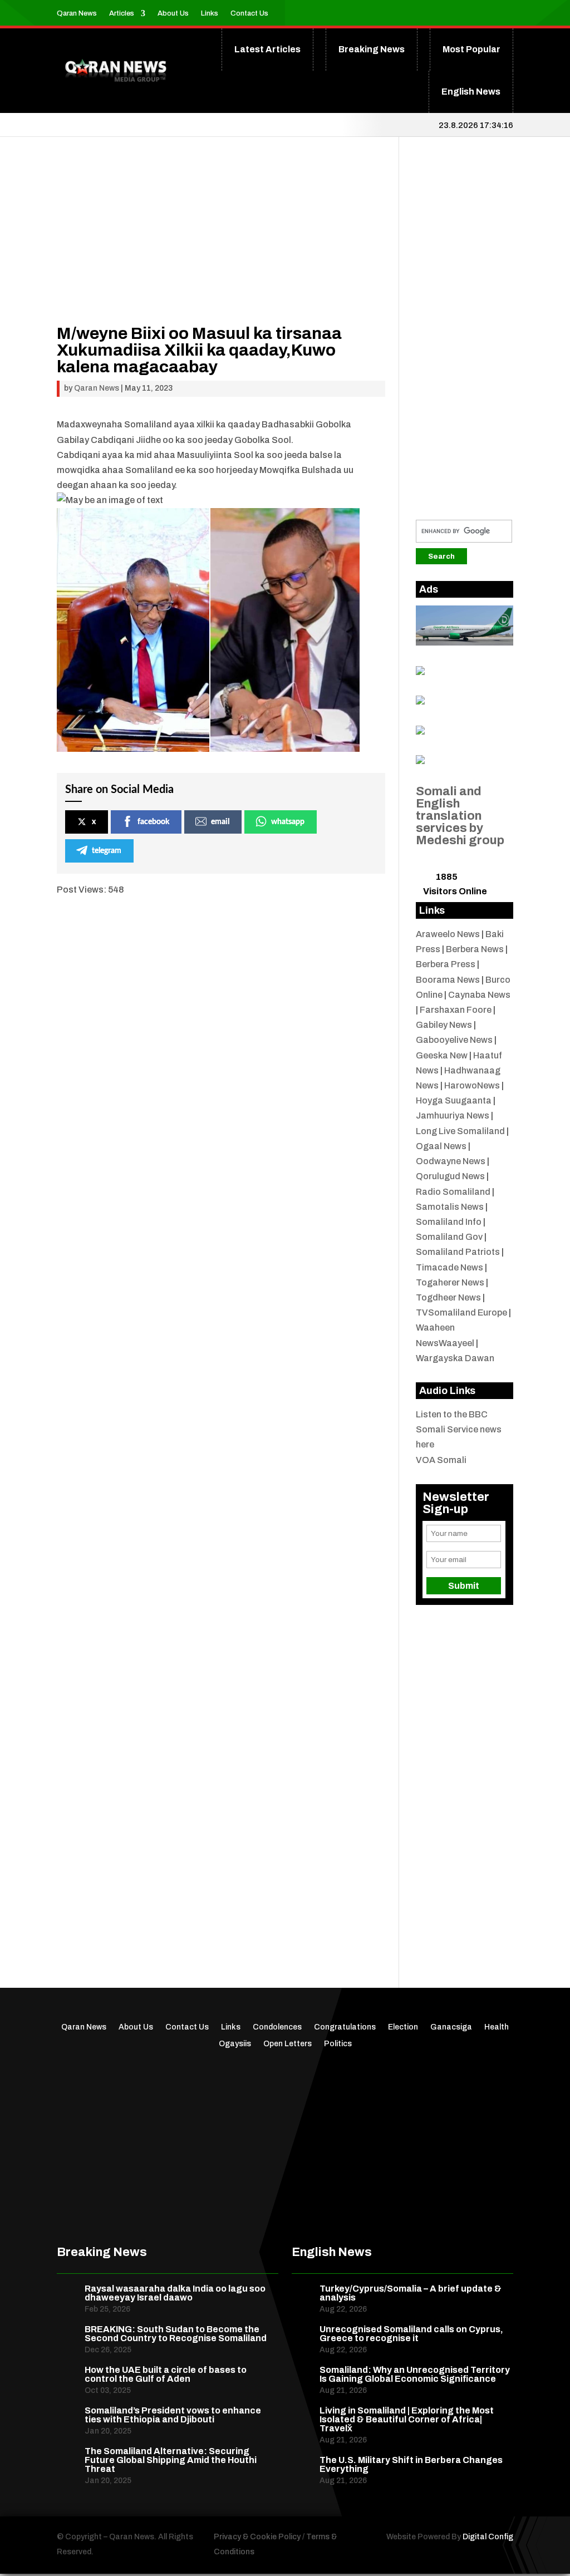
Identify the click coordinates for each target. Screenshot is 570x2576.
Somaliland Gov (449, 1237)
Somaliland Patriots (458, 1252)
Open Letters (288, 2044)
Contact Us (249, 13)
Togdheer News (448, 1297)
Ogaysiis (235, 2044)
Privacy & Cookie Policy (257, 2537)
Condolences (277, 2027)
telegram (107, 851)
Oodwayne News (451, 1161)
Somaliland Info (449, 1222)
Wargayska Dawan (455, 1358)
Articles (122, 13)
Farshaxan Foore (456, 1010)
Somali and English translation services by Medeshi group (460, 816)
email (220, 822)
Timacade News (449, 1267)
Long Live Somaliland (460, 1131)
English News (471, 92)
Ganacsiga (451, 2027)
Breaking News (372, 49)
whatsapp (288, 822)
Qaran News (77, 13)
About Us (173, 13)
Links (210, 13)
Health (497, 2027)
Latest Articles (267, 49)
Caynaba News (479, 995)
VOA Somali (441, 1460)
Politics (338, 2044)
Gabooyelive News (454, 1040)
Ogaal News (441, 1146)
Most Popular (471, 49)
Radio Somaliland (453, 1192)
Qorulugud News (450, 1176)
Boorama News (448, 980)
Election (403, 2027)
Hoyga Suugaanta (454, 1100)
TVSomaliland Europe (461, 1312)
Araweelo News (448, 934)
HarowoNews (472, 1085)
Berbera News (475, 949)
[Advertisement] (221, 247)
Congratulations (345, 2027)
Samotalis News (450, 1207)
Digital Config (488, 2537)
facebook (153, 822)
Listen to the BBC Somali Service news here (459, 1429)
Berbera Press (446, 964)
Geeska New (442, 1055)
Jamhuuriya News (453, 1115)
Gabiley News (444, 1025)
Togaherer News (450, 1282)
